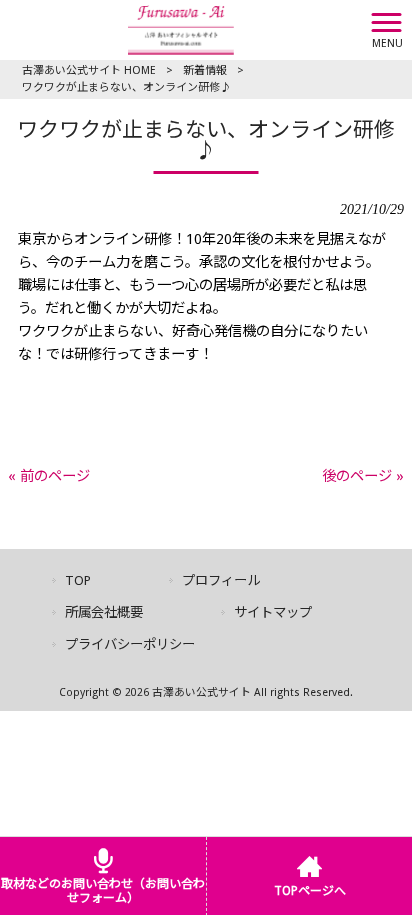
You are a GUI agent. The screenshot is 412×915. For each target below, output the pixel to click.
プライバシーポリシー (130, 644)
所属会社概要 (104, 612)
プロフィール (221, 580)
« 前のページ (49, 476)
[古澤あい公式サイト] (181, 29)
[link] (206, 377)
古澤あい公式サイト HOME (89, 70)
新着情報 (205, 70)
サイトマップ (273, 612)
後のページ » (363, 476)
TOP (78, 580)
